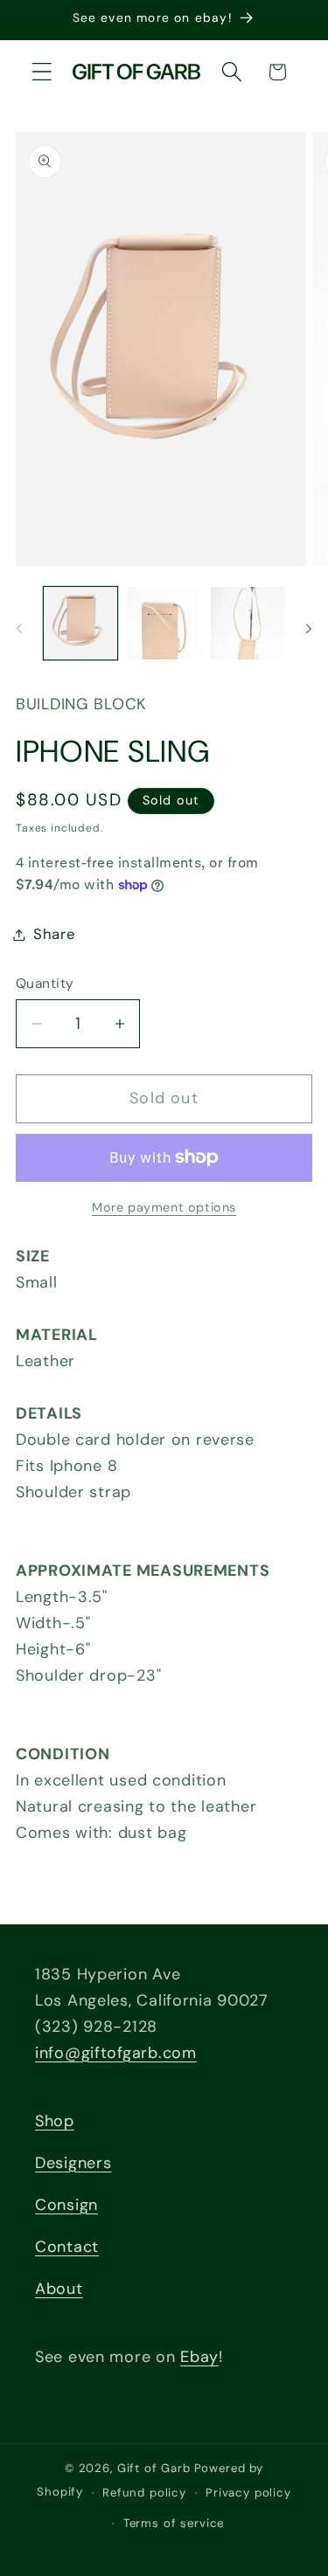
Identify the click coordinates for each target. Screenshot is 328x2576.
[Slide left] (19, 629)
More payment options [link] (164, 1207)
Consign (66, 2205)
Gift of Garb (154, 2468)
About (59, 2289)
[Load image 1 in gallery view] (80, 624)
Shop (55, 2121)
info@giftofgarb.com (116, 2053)
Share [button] (55, 934)
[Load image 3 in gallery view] (248, 624)
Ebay (199, 2357)
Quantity (45, 984)
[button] (42, 72)
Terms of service (174, 2523)
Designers (73, 2163)
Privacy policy (248, 2493)
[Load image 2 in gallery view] (164, 624)
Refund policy (144, 2493)
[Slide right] (309, 629)
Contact (67, 2247)
